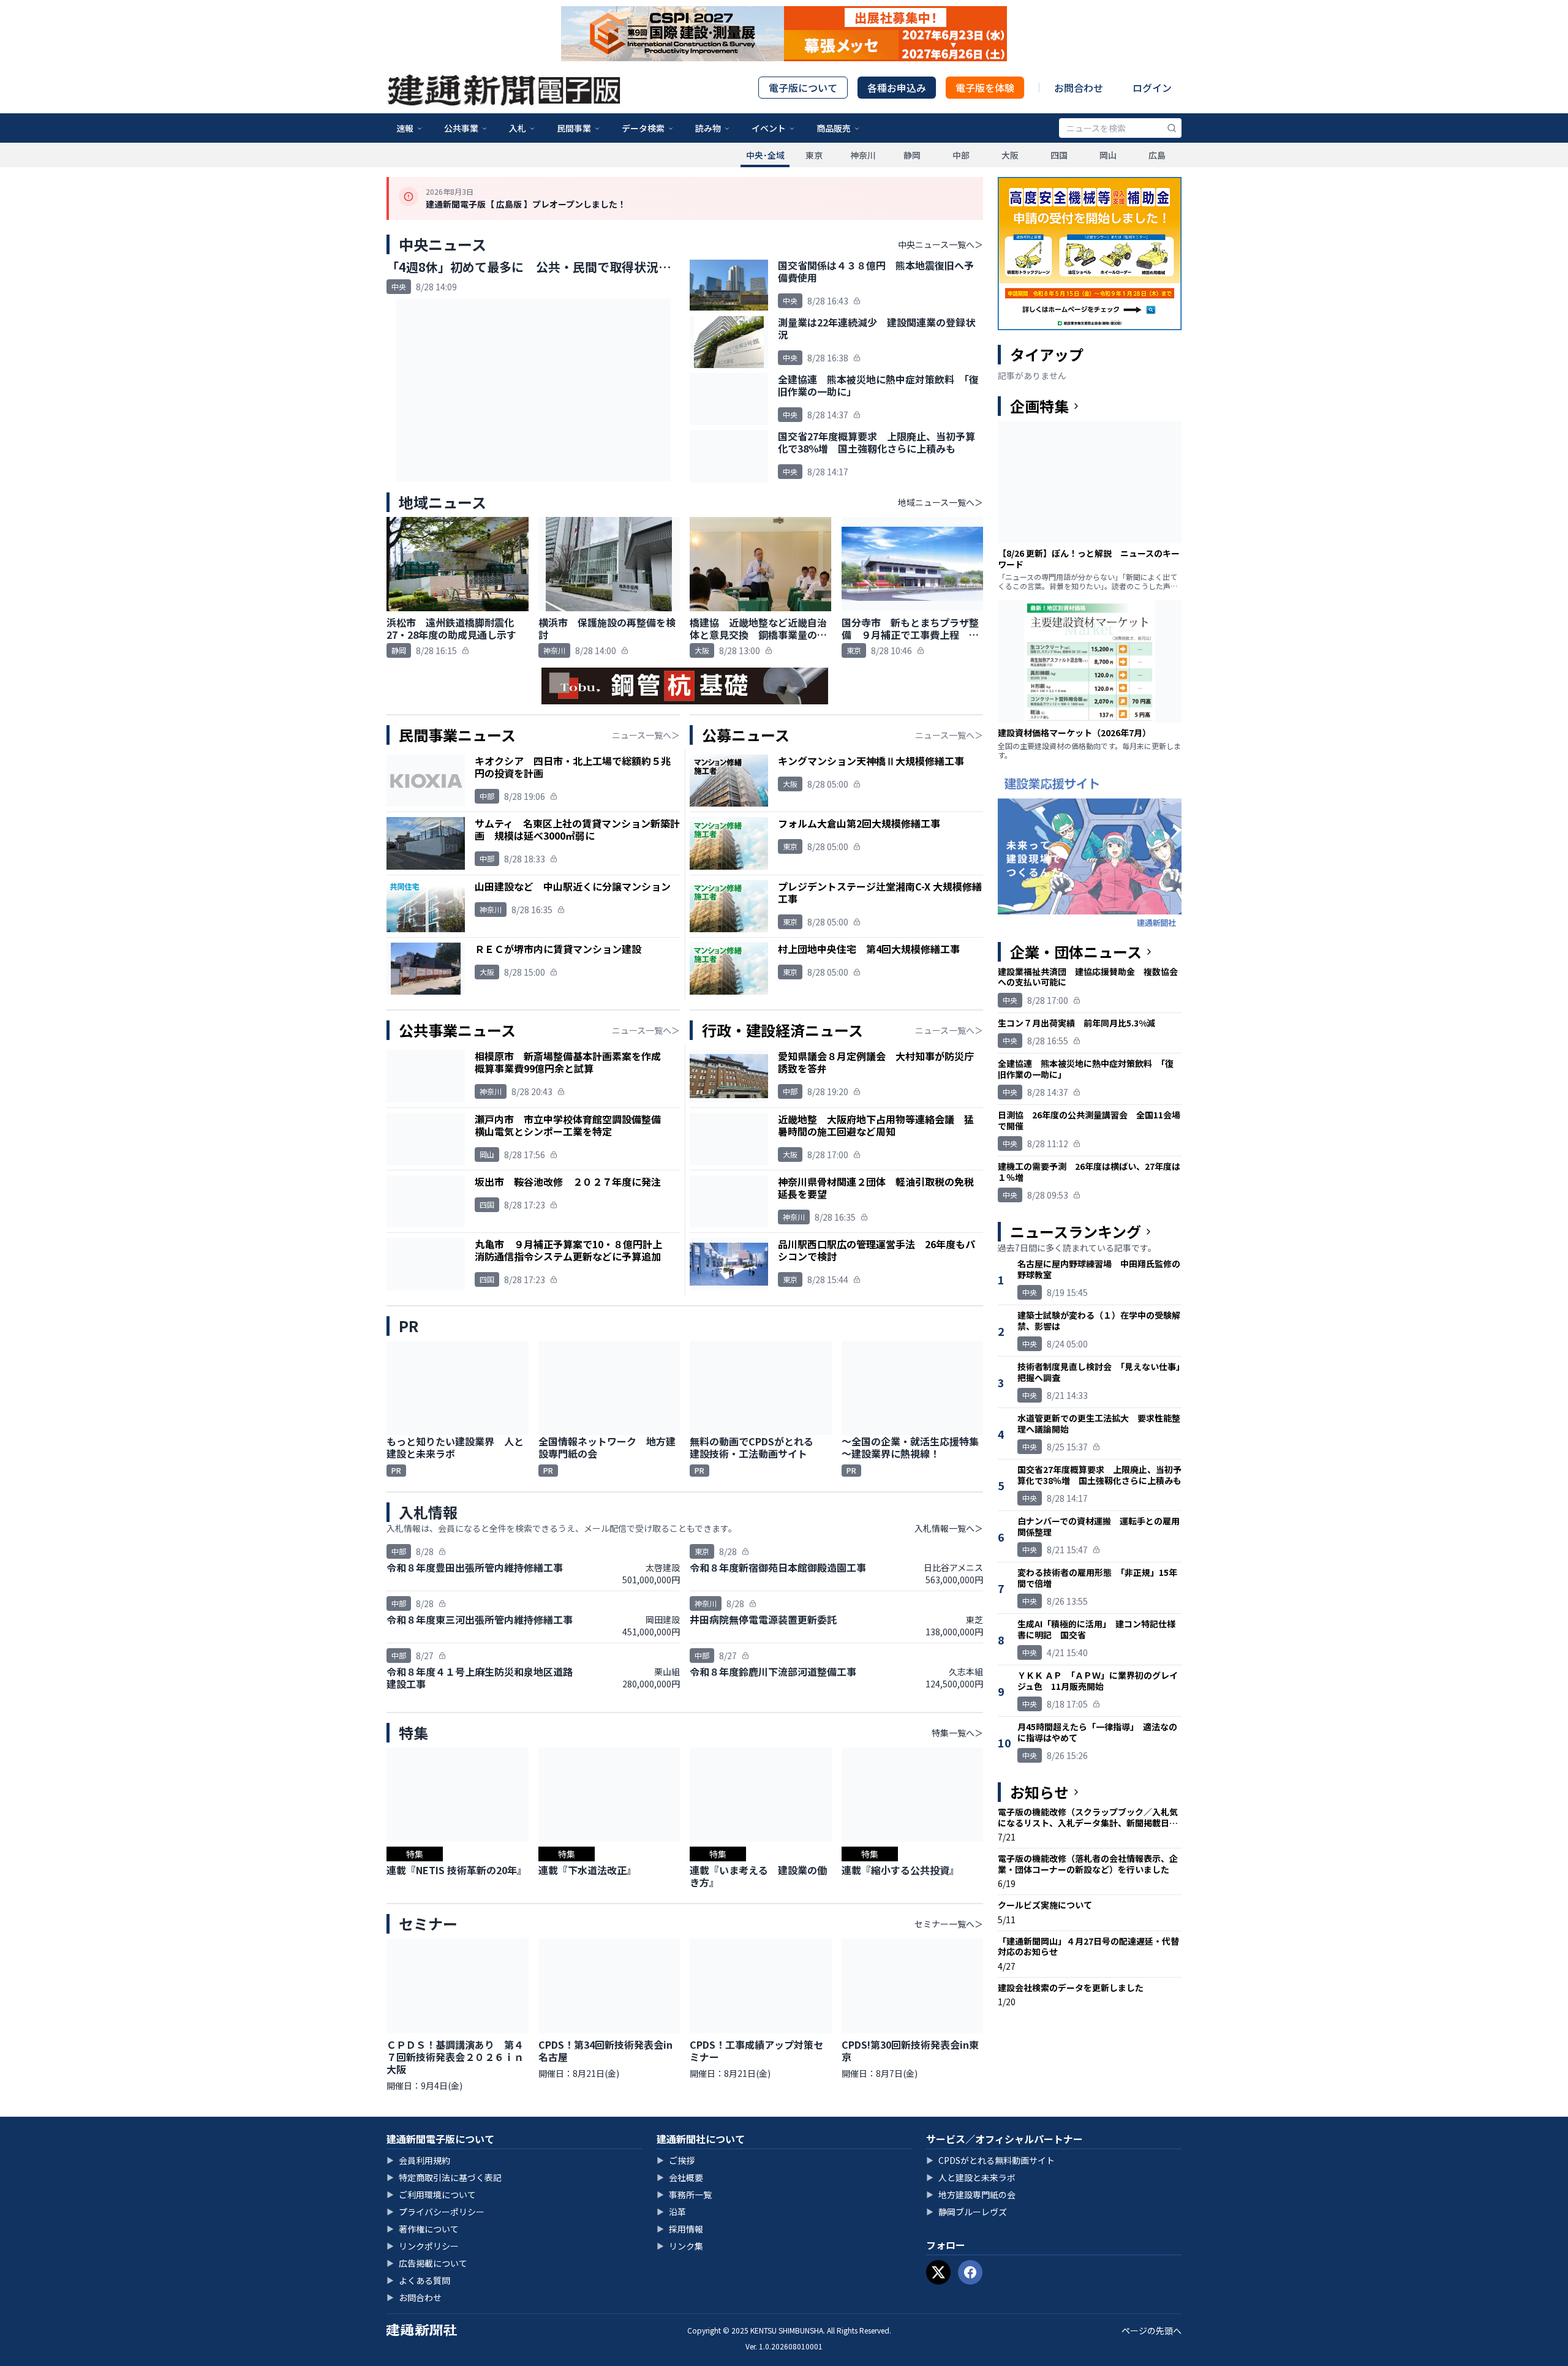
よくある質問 (418, 2280)
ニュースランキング (1076, 1232)
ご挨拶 (676, 2160)
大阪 (1010, 155)
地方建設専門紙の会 (971, 2195)
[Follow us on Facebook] (970, 2272)
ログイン (1152, 88)
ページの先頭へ (1151, 2330)
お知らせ (1039, 1792)
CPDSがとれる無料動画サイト (990, 2160)
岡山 (1108, 155)
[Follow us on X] (938, 2272)
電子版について (803, 88)
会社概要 (680, 2177)
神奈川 (863, 155)
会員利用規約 (418, 2160)
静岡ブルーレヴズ (967, 2212)
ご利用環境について (431, 2195)
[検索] (1172, 128)
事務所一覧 (684, 2195)
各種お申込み (897, 88)
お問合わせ (1079, 88)
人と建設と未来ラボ (971, 2177)
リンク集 (680, 2246)
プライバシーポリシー (435, 2212)
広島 (1157, 155)
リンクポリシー (423, 2246)
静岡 (912, 155)
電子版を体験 (985, 88)
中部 (961, 155)
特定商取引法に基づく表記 (444, 2177)
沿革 (671, 2212)
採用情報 (680, 2229)
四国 (1059, 155)
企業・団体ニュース (1076, 952)
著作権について (423, 2229)
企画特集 (1039, 406)
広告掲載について (427, 2263)
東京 (814, 155)
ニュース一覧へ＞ (646, 735)
